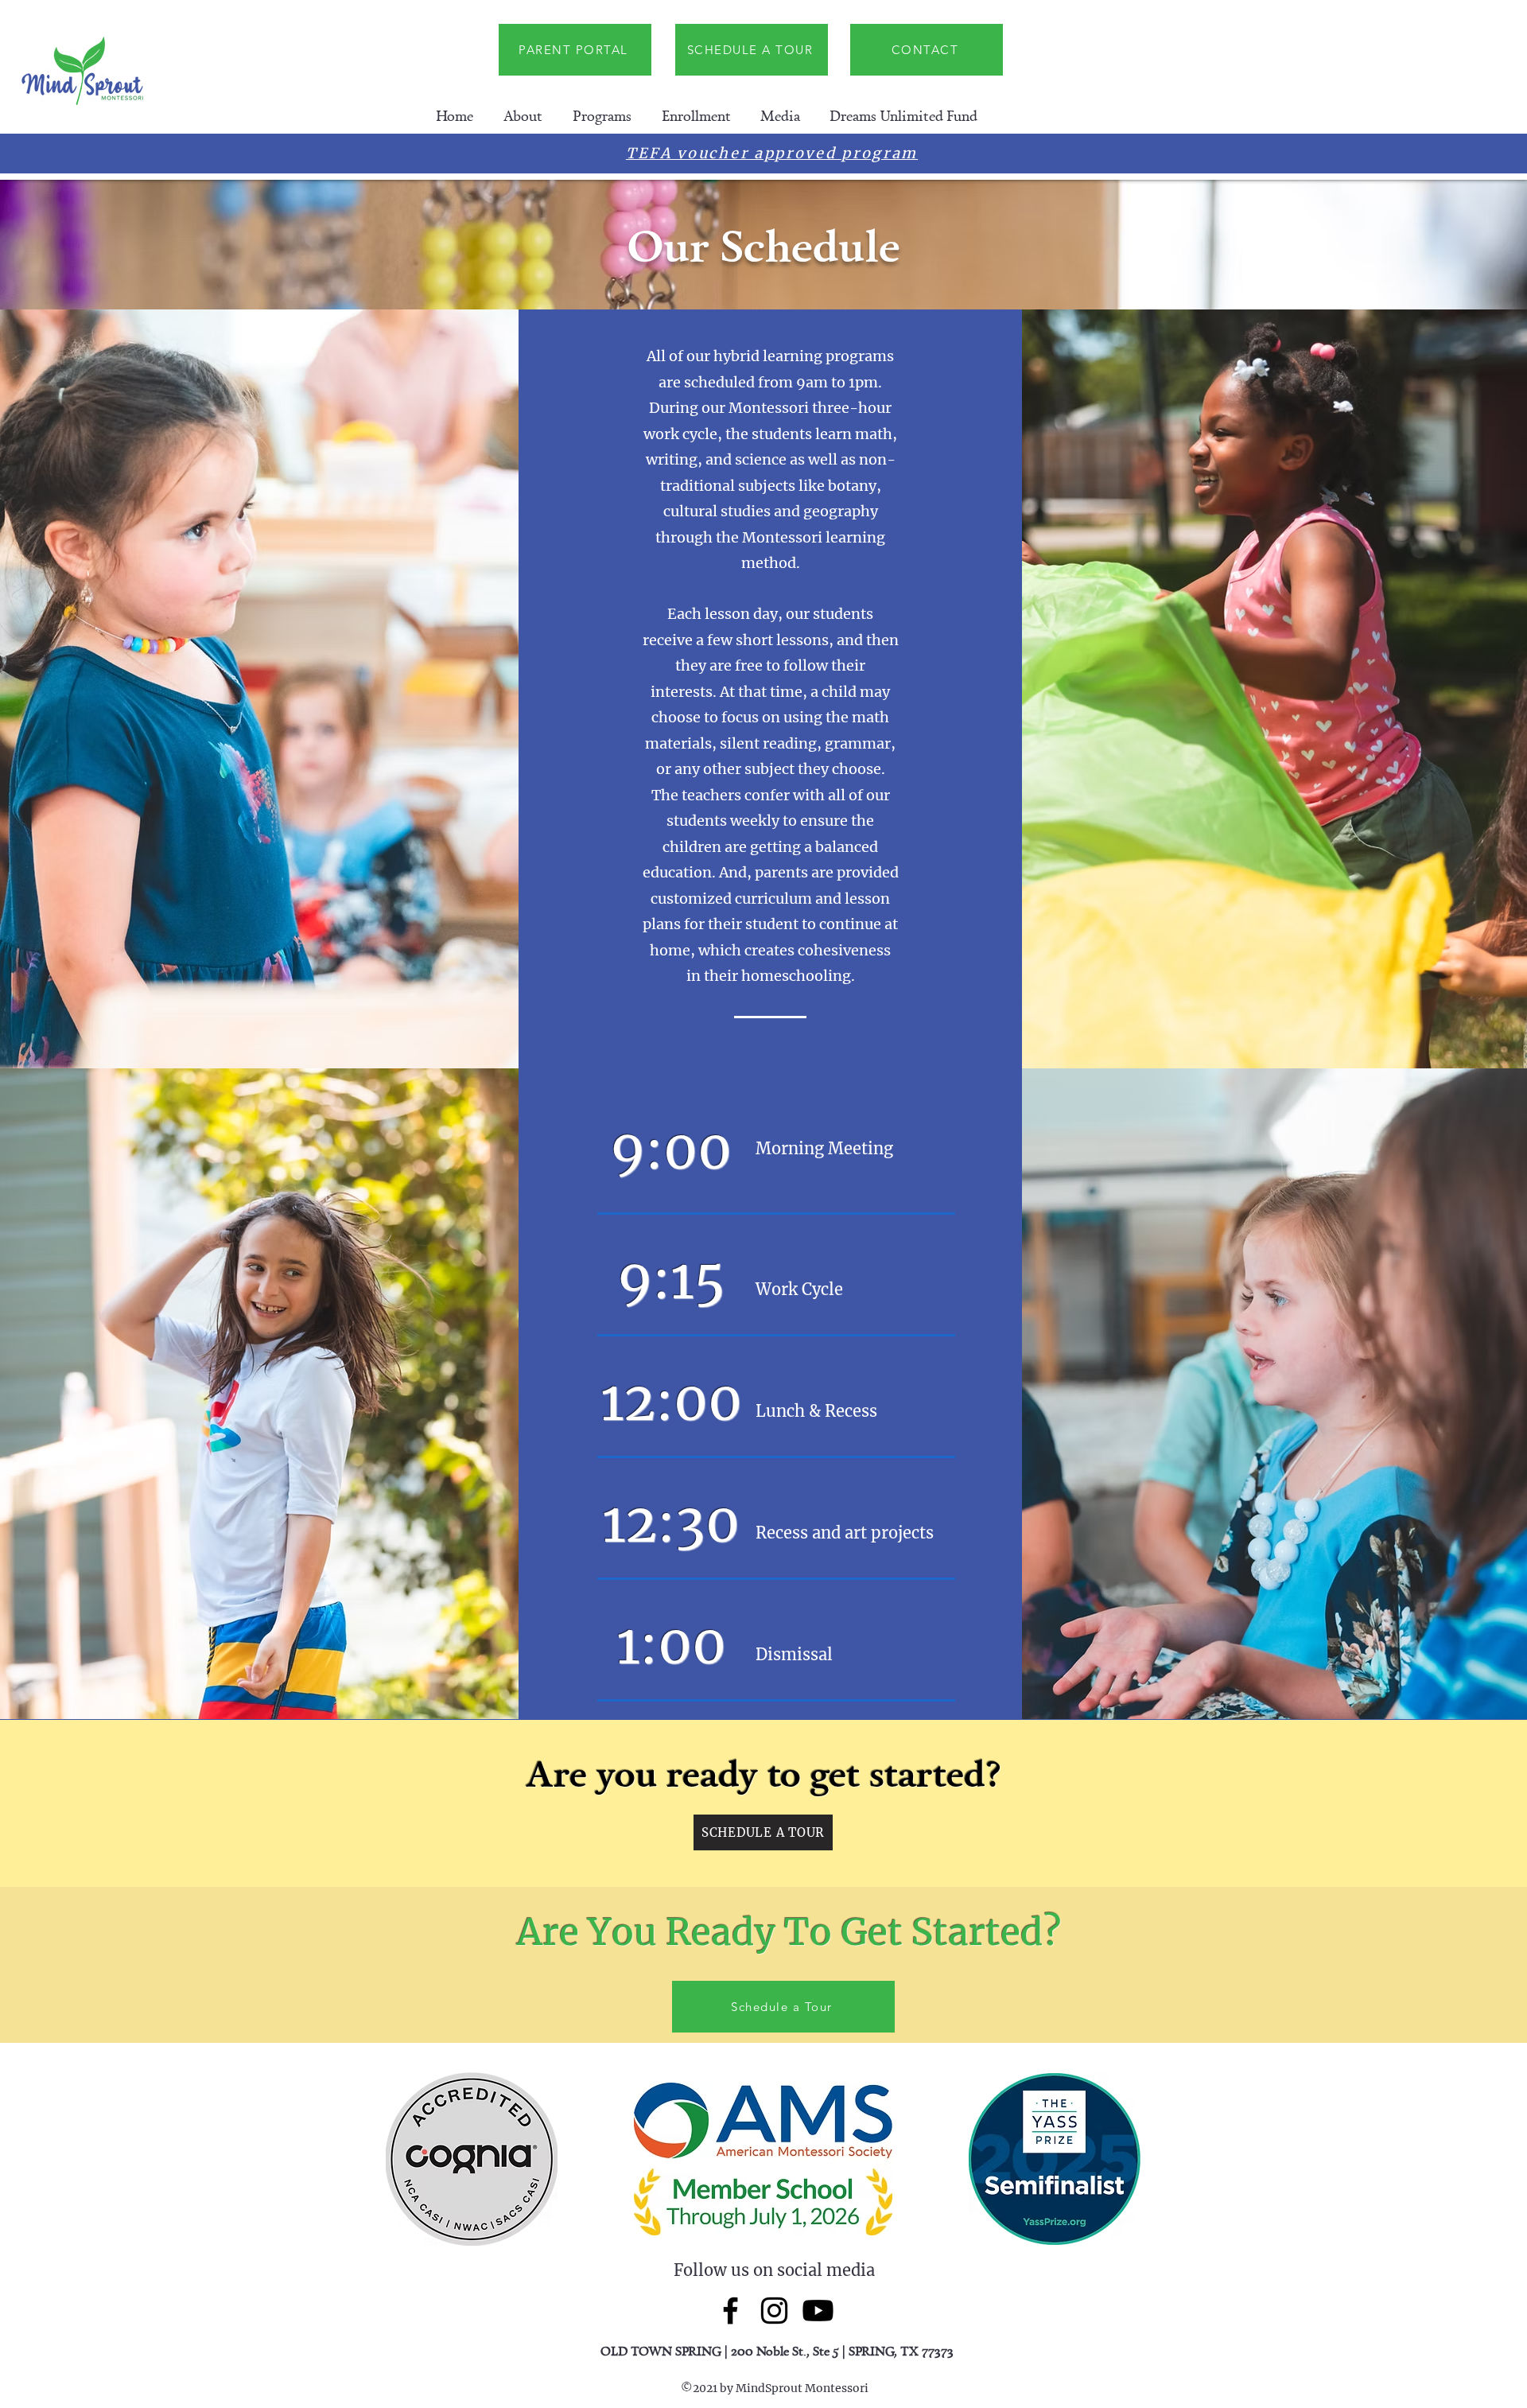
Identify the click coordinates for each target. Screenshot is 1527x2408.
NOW (491, 156)
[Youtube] (818, 2311)
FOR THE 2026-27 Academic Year (908, 156)
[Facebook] (730, 2311)
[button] (523, 116)
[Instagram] (774, 2311)
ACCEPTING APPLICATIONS (635, 156)
